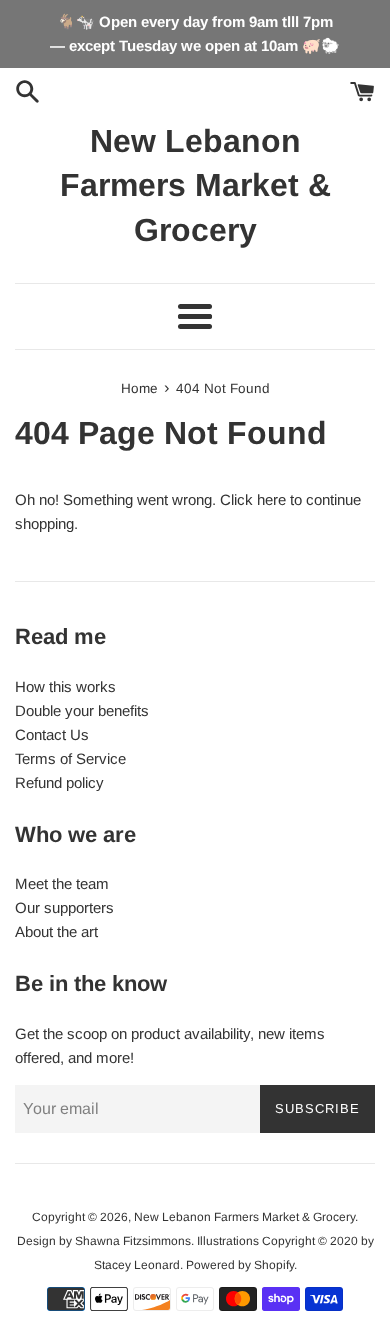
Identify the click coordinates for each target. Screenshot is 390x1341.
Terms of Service (70, 758)
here (271, 499)
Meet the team (62, 883)
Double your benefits (82, 710)
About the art (56, 931)
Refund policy (59, 782)
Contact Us (52, 734)
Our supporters (64, 907)
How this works (65, 686)
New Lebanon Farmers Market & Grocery (195, 186)
